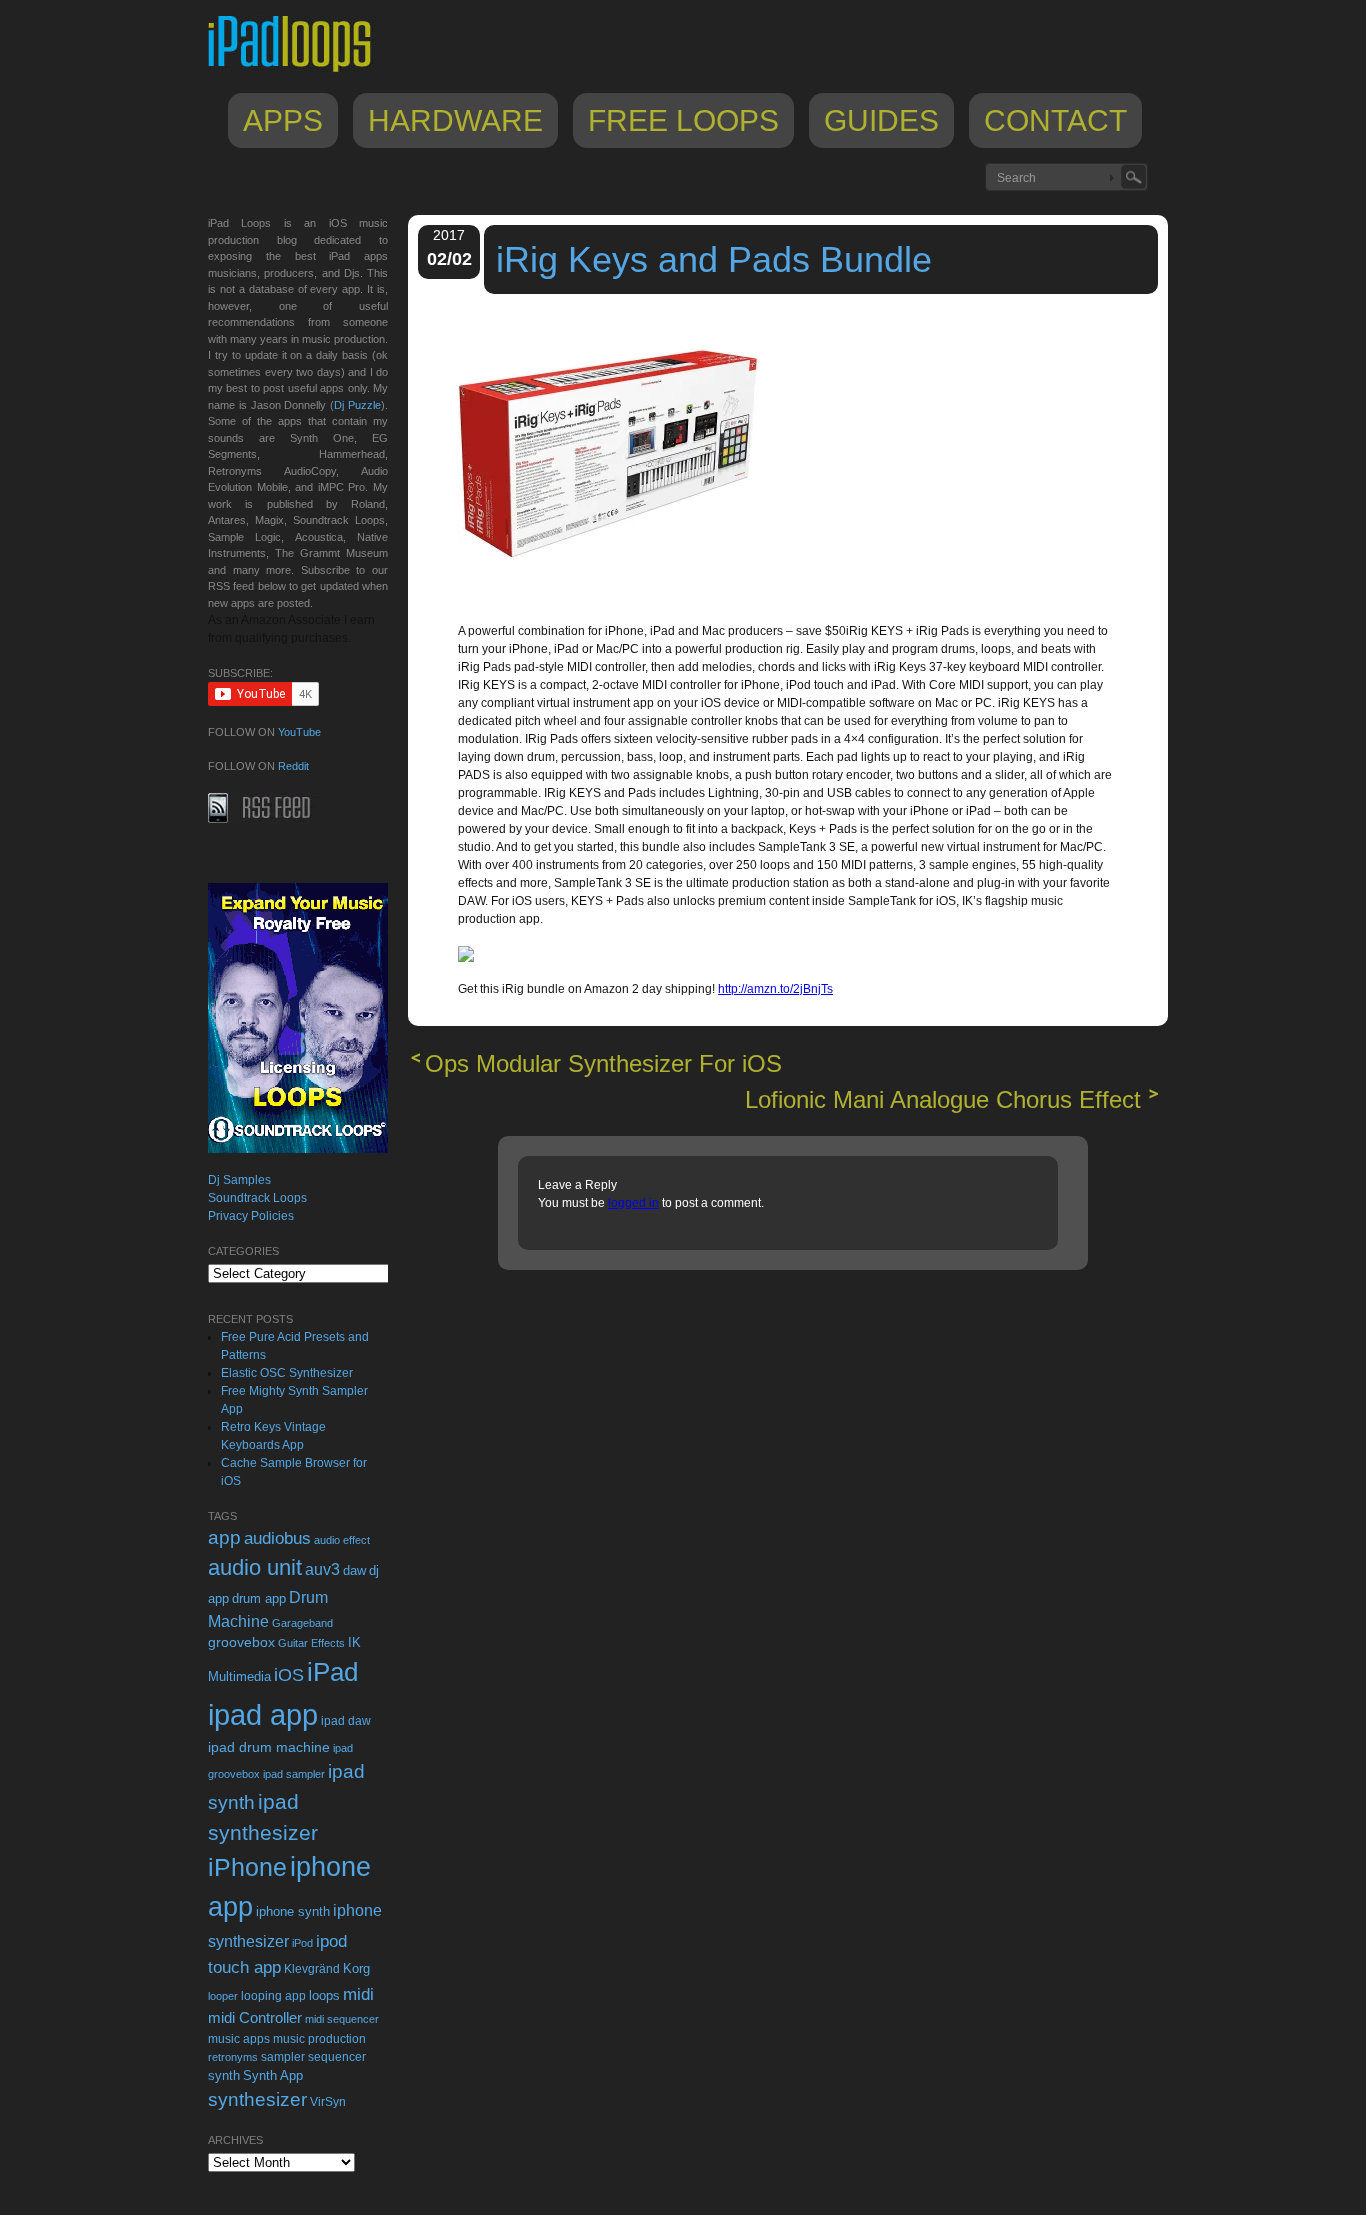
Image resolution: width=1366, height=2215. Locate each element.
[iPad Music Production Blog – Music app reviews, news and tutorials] (299, 72)
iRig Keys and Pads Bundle (714, 259)
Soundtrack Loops (257, 1198)
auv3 (322, 1569)
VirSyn (328, 2101)
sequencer (337, 2057)
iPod (302, 1943)
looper (223, 1996)
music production (319, 2039)
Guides (881, 120)
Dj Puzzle (357, 405)
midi (358, 1994)
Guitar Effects (311, 1643)
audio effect (342, 1540)
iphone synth (293, 1911)
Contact (1055, 120)
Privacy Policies (251, 1216)
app (224, 1537)
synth (224, 2075)
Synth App (273, 2075)
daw (354, 1570)
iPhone (247, 1867)
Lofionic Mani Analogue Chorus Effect (943, 1099)
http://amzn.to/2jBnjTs (775, 989)
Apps (283, 120)
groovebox (241, 1642)
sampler (283, 2056)
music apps (239, 2039)
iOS (289, 1675)
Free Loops (683, 120)
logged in (633, 1203)
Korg (356, 1968)
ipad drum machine (269, 1747)
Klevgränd (312, 1969)
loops (324, 1995)
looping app (273, 1996)
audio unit (255, 1568)
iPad (332, 1672)
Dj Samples (239, 1180)
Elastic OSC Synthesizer (287, 1373)
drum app (259, 1599)
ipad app (263, 1714)
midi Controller (255, 2017)
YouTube (299, 732)
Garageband (302, 1623)
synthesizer (257, 2099)
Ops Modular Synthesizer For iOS (603, 1063)
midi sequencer (342, 2019)
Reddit (293, 766)
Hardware (455, 120)
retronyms (233, 2057)
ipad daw (346, 1720)
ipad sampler (294, 1774)
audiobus (277, 1538)
